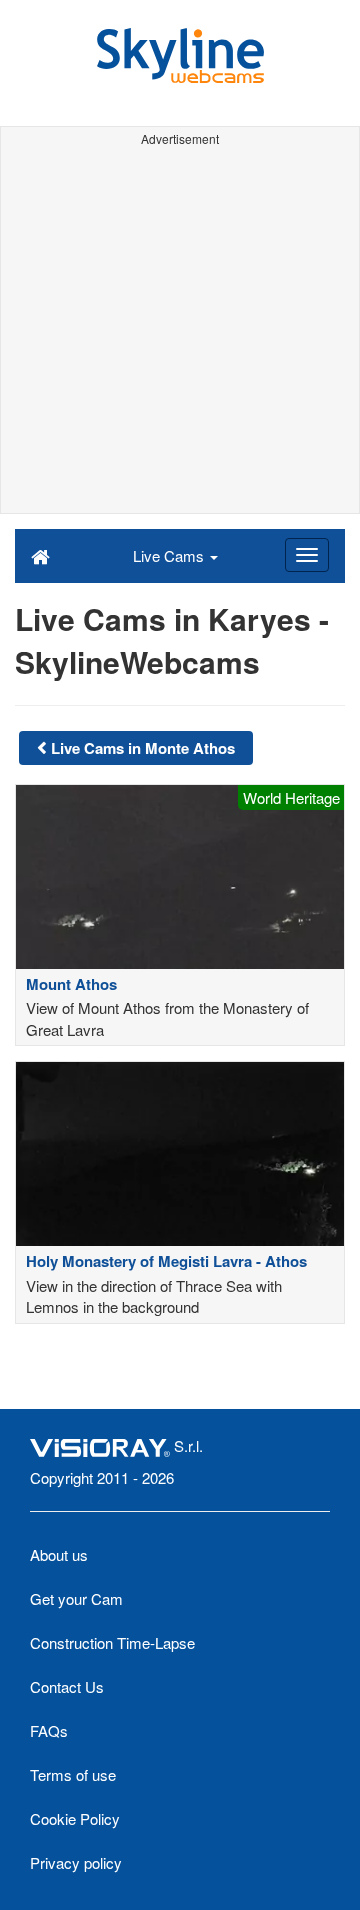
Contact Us (67, 1686)
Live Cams (170, 555)
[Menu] (307, 555)
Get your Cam (76, 1598)
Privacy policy (76, 1862)
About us (59, 1554)
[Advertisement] (180, 333)
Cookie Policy (75, 1818)
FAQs (49, 1730)
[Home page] (40, 555)
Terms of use (73, 1774)
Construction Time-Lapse (112, 1642)
